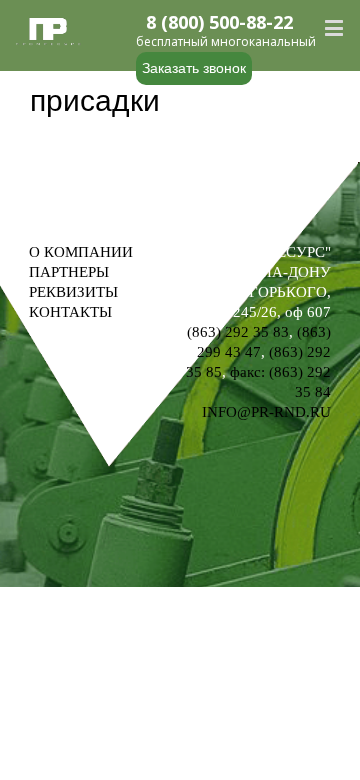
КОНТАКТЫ (70, 312)
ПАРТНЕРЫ (69, 272)
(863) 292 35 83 (238, 332)
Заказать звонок (194, 68)
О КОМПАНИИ (81, 252)
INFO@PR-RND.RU (266, 412)
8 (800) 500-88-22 (219, 23)
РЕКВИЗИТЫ (73, 292)
